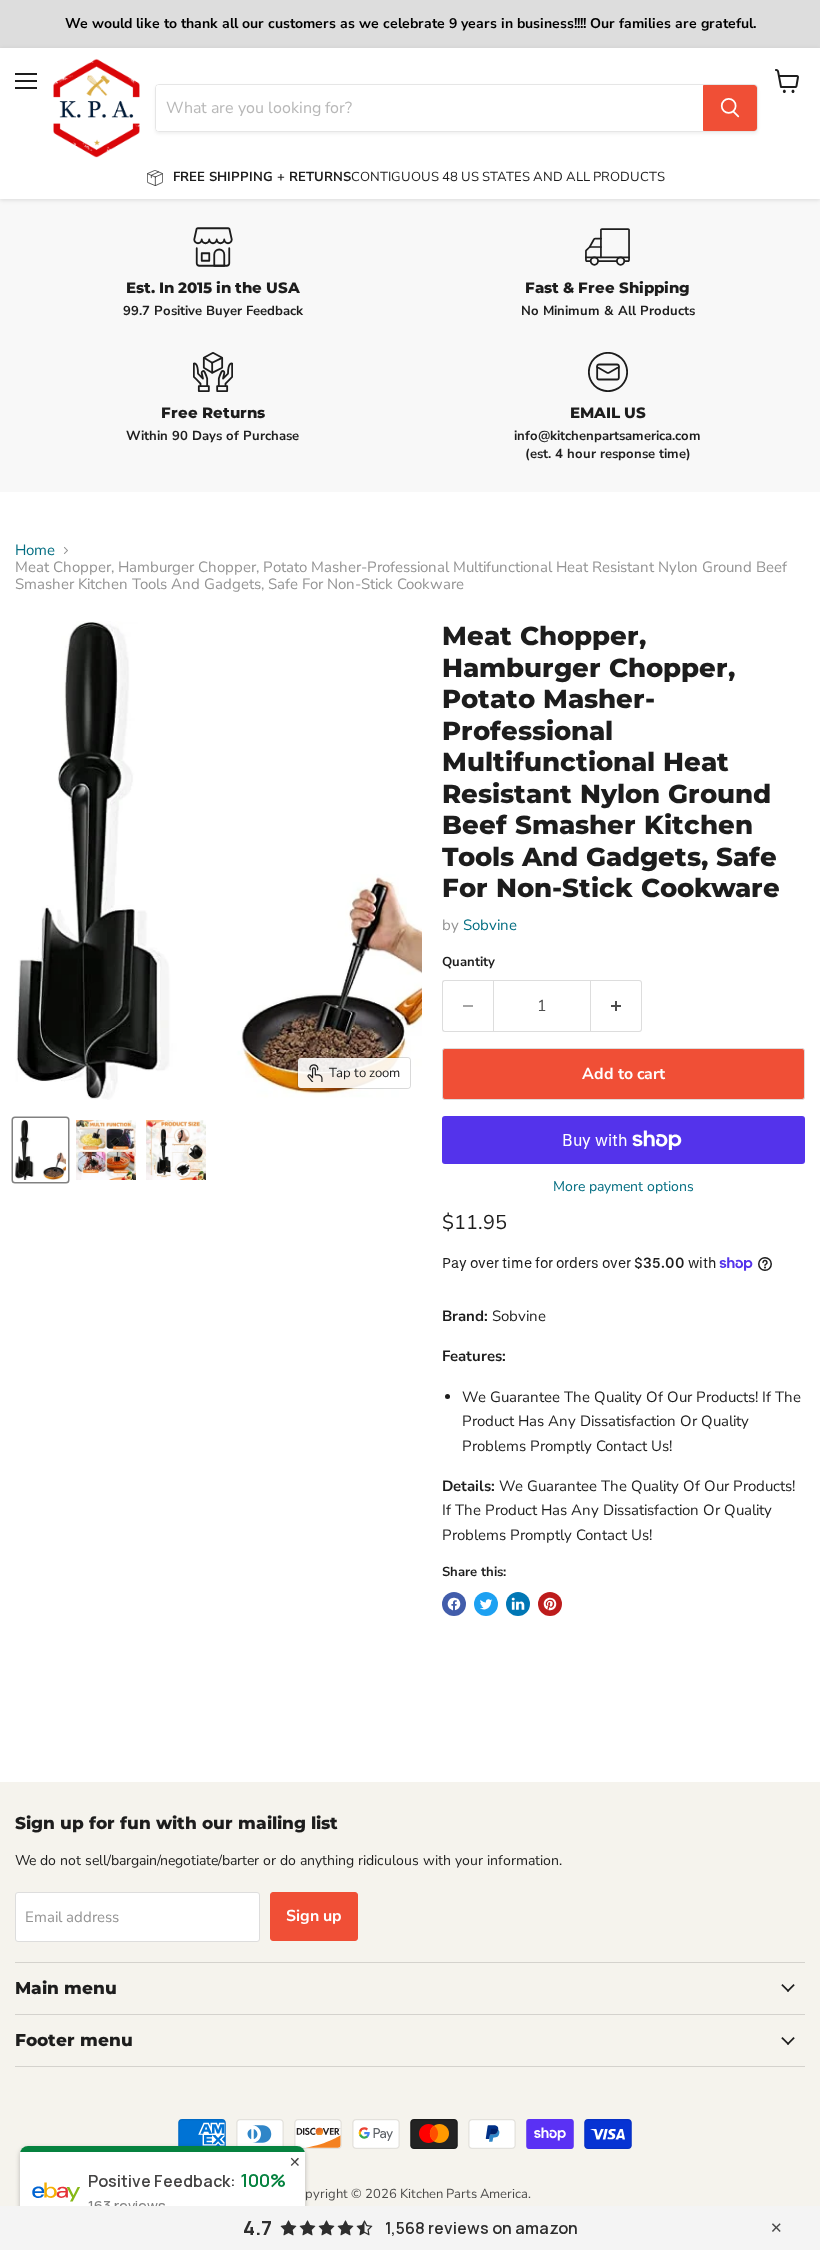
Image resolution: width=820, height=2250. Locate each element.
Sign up (314, 1916)
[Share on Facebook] (454, 1604)
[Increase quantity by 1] (616, 1006)
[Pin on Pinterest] (550, 1604)
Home (35, 550)
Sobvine (490, 925)
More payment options (623, 1187)
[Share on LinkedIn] (518, 1604)
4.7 (257, 2228)
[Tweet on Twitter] (486, 1604)
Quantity (468, 962)
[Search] (730, 108)
